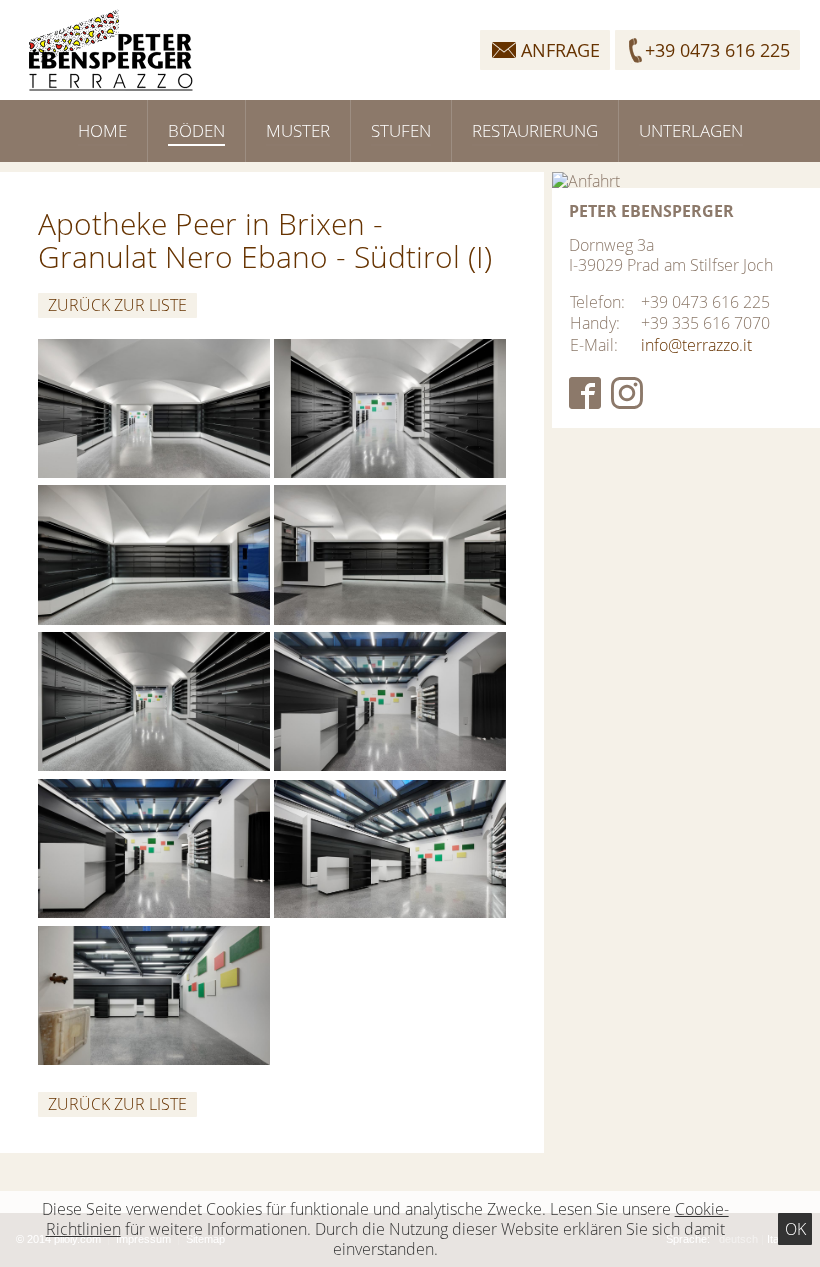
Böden (196, 130)
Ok (795, 1229)
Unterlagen (691, 130)
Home (102, 130)
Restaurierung (535, 130)
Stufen (401, 130)
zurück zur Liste (117, 305)
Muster (298, 130)
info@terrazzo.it (696, 345)
